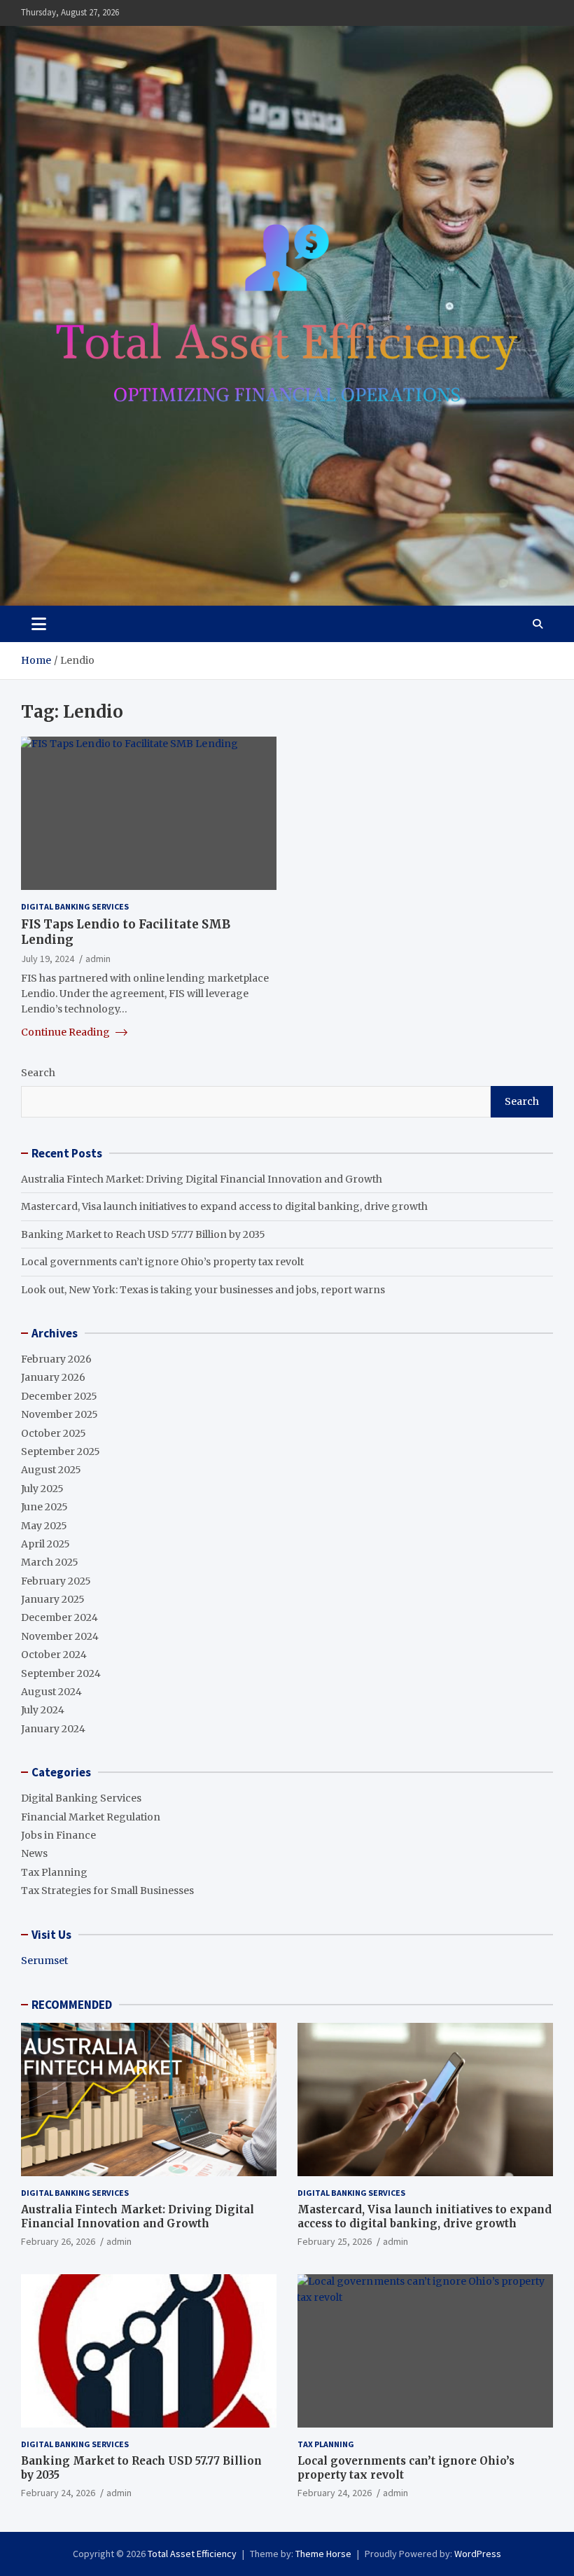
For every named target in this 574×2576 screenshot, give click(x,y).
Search (38, 1073)
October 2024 (54, 1655)
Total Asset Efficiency (192, 2554)
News (34, 1853)
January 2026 (53, 1377)
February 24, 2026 (58, 2493)
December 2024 (59, 1617)
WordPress (478, 2554)
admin (98, 959)
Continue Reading (66, 1032)
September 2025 (61, 1451)
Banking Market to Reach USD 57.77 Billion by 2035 (143, 1234)
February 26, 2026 (58, 2241)
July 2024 (43, 1710)
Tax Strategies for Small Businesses (107, 1891)
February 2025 (56, 1581)
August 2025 (51, 1470)
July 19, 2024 (48, 959)
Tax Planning (54, 1872)
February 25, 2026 (335, 2241)
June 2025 (44, 1507)
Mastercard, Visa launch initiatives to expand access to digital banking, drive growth (224, 1206)
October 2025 (54, 1433)
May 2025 (44, 1526)
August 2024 (51, 1692)
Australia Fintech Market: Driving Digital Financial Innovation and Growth (202, 1179)
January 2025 (53, 1599)
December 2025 (59, 1396)
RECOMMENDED (72, 2005)
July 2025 (42, 1489)
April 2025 (45, 1544)
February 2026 (56, 1359)
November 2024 (60, 1636)
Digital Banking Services (75, 906)
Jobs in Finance (58, 1835)
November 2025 (59, 1414)
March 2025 (50, 1562)
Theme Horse (323, 2554)
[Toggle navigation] (39, 624)
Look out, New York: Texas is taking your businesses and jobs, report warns (203, 1290)
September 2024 (61, 1673)
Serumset (44, 1961)
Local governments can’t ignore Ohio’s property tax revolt (162, 1262)
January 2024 (53, 1729)
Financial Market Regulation (91, 1817)
